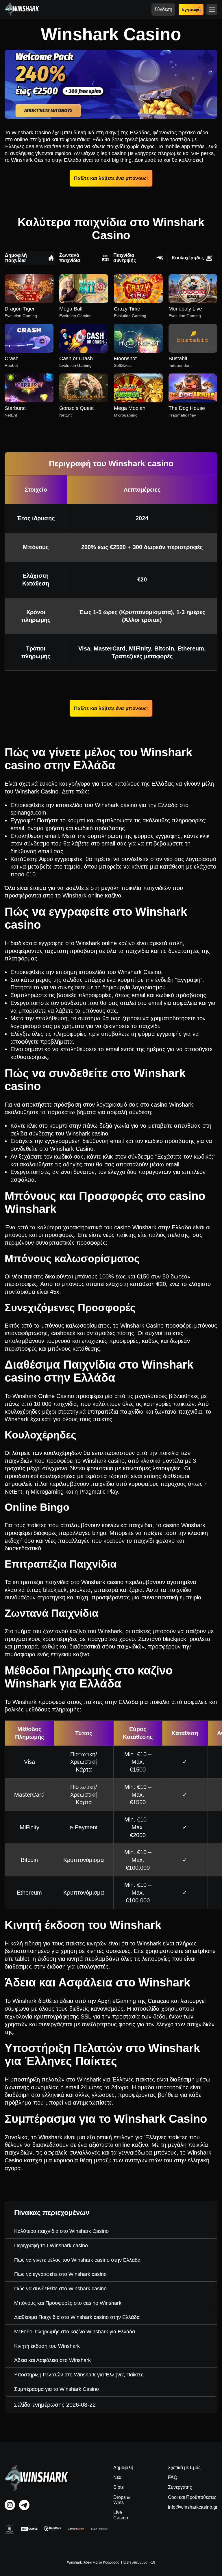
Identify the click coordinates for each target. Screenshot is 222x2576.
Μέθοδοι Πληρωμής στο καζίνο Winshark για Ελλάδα (75, 2332)
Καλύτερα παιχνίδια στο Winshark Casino (61, 2231)
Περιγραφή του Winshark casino (51, 2246)
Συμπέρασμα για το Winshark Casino (57, 2389)
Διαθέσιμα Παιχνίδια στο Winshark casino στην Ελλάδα (77, 2317)
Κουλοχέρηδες (188, 258)
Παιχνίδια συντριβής (125, 258)
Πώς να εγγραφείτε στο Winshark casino (60, 2274)
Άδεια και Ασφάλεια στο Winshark (52, 2360)
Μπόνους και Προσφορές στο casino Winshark (68, 2303)
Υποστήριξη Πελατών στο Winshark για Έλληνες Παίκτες (79, 2375)
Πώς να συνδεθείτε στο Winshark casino (60, 2289)
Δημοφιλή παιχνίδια (16, 258)
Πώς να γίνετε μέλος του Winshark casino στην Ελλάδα (77, 2260)
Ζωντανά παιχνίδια (70, 258)
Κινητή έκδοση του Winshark (47, 2346)
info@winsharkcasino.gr (193, 2507)
